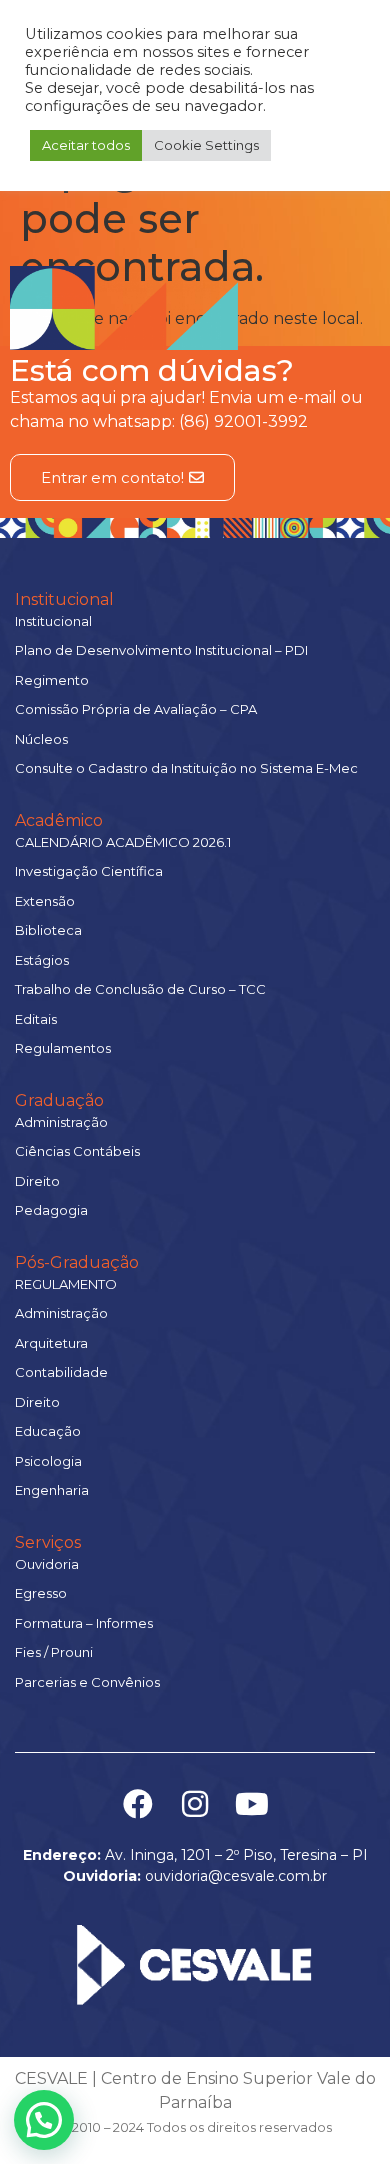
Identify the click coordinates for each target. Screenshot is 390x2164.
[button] (44, 2120)
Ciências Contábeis (77, 1151)
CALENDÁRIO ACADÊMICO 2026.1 (123, 842)
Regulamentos (63, 1048)
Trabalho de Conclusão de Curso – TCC (140, 989)
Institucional (64, 599)
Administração (61, 1122)
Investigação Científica (89, 871)
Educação (48, 1431)
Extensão (45, 901)
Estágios (42, 960)
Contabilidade (61, 1372)
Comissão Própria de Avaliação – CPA (136, 709)
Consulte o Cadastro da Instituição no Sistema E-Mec (186, 768)
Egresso (41, 1593)
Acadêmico (59, 820)
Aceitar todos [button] (86, 145)
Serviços (48, 1542)
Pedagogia (51, 1210)
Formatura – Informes (84, 1623)
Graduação (59, 1100)
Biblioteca (48, 930)
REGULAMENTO (66, 1284)
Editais (36, 1019)
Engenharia (52, 1490)
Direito (37, 1181)
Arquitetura (51, 1343)
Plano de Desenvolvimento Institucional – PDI (161, 650)
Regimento (52, 680)
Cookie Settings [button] (206, 145)
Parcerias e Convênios (87, 1682)
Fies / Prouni (54, 1652)
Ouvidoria (47, 1564)
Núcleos (41, 739)
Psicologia (48, 1461)
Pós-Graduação (77, 1262)
